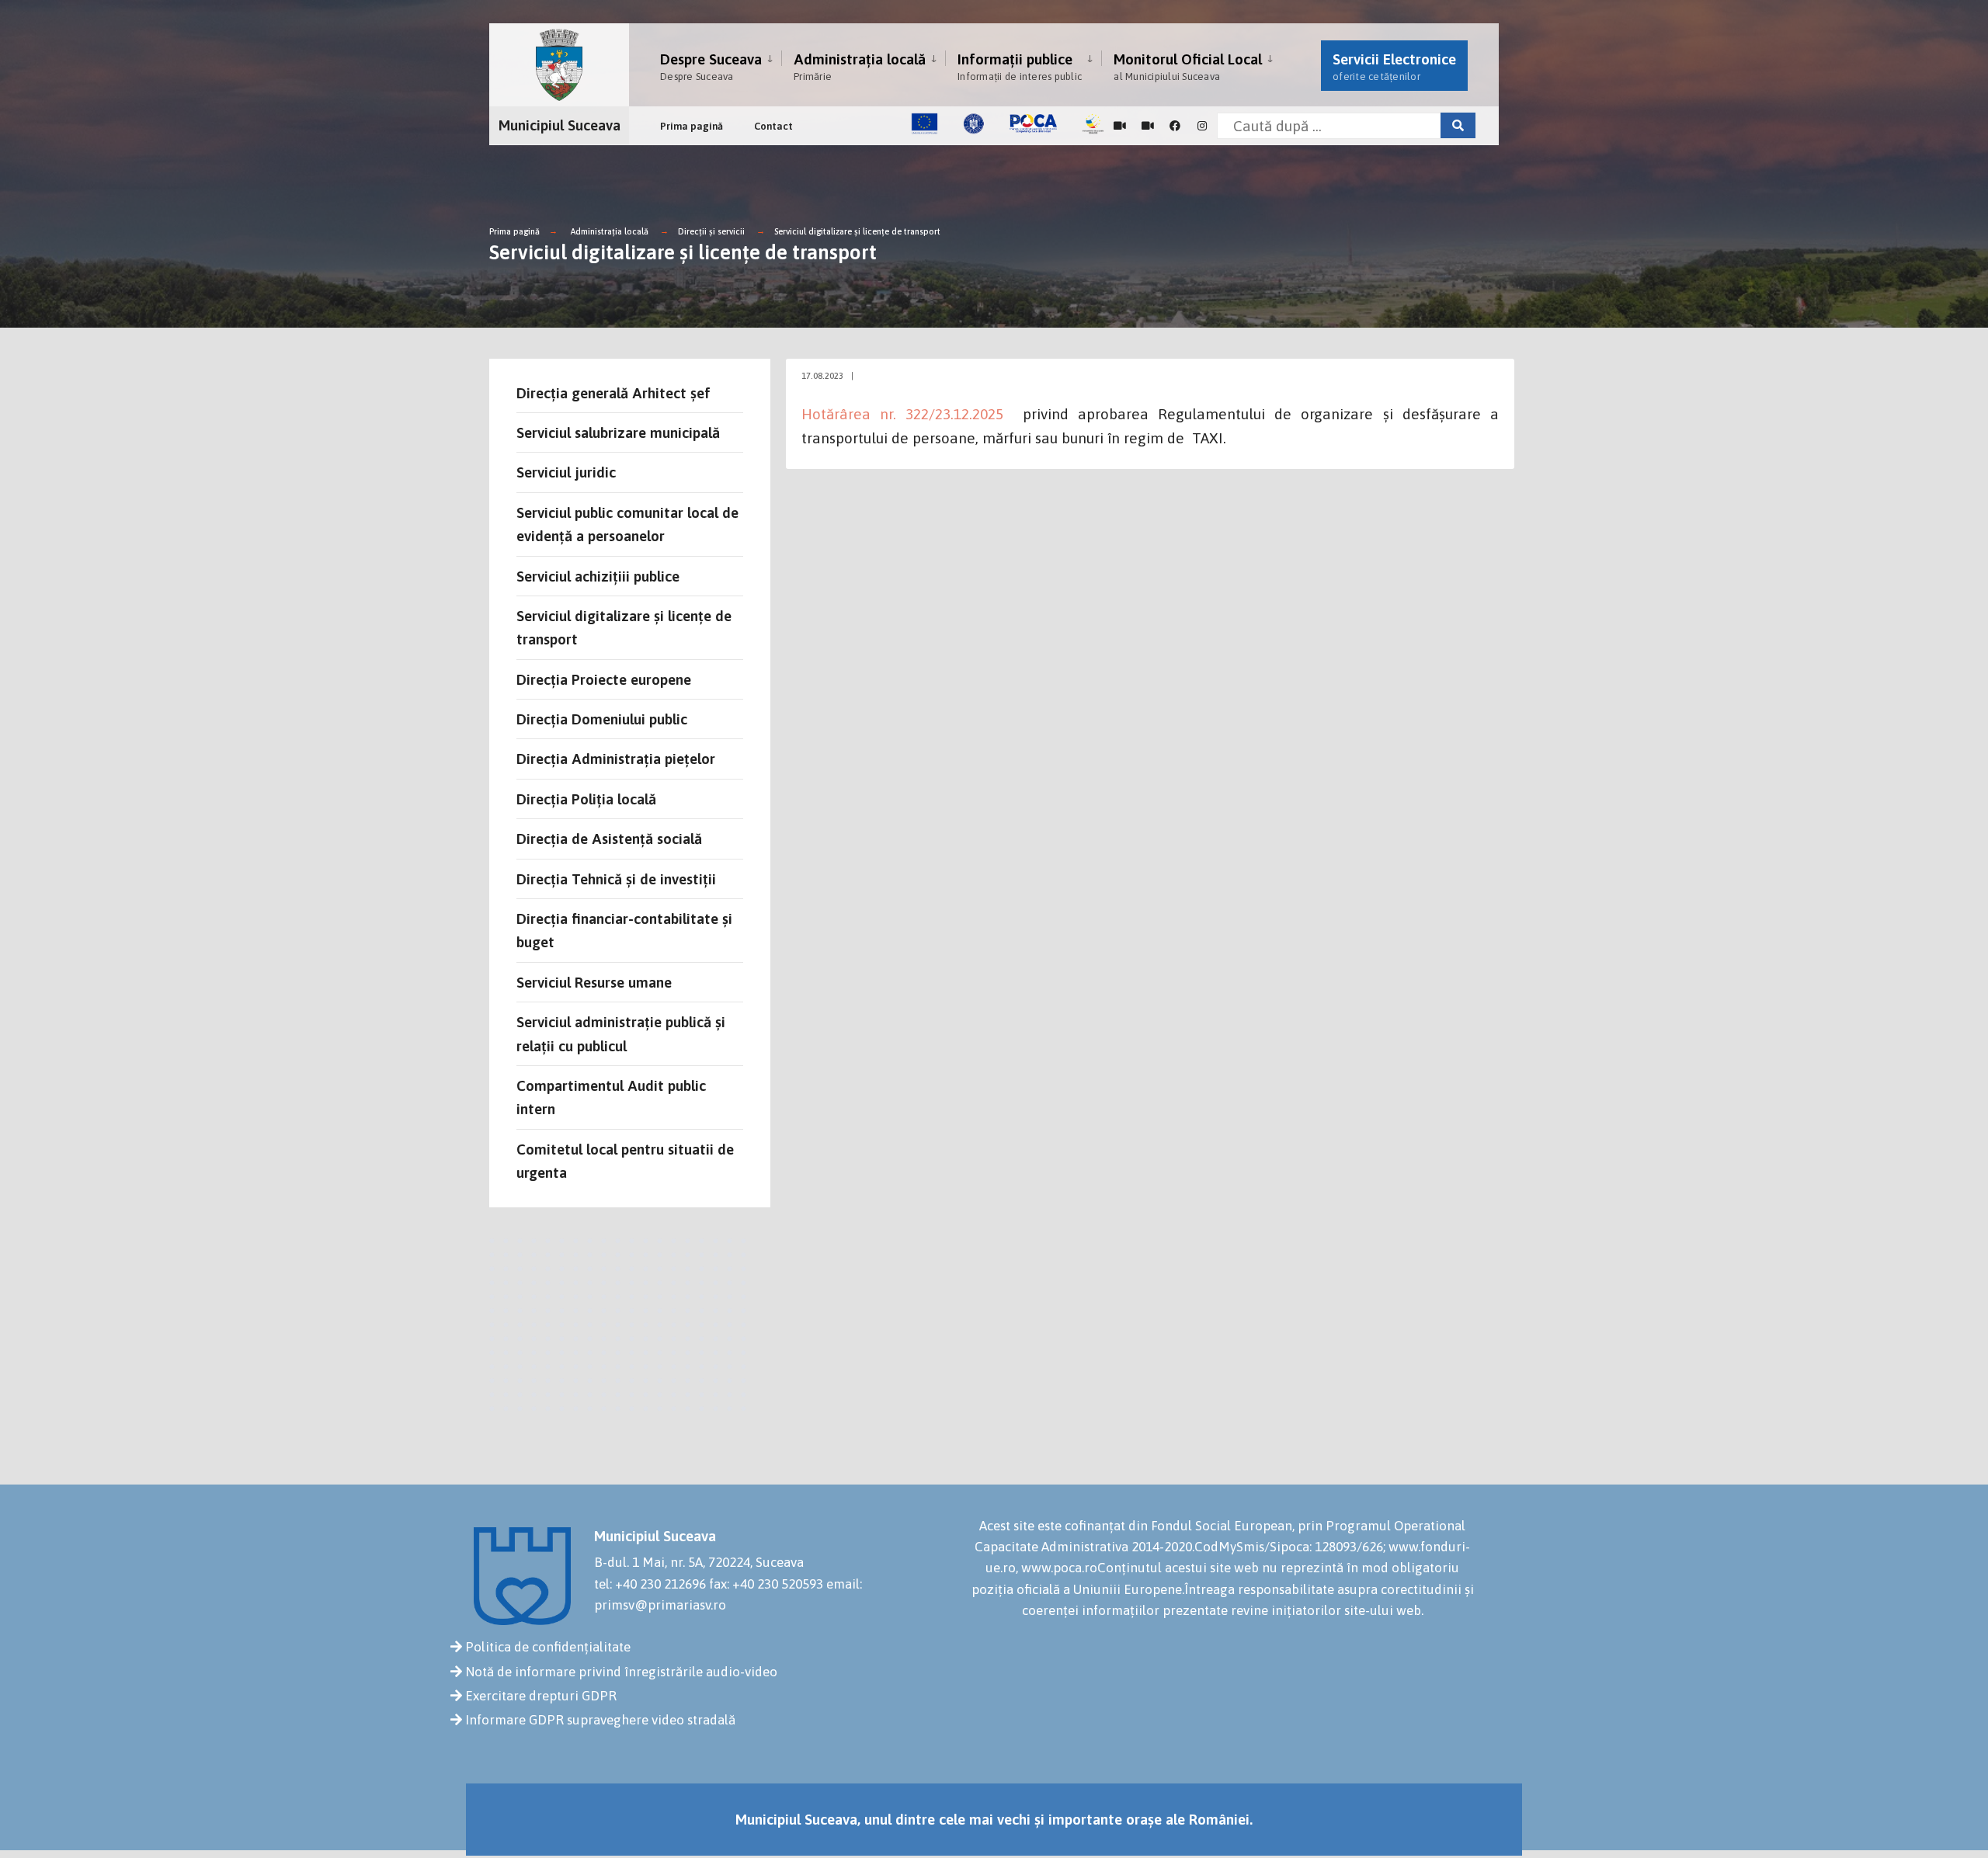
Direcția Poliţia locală (586, 799)
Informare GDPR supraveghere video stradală (600, 1720)
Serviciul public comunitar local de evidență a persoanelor (627, 524)
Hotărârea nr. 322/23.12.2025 (902, 414)
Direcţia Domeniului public (602, 719)
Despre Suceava (711, 66)
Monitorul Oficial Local (1188, 66)
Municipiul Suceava (560, 125)
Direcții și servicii (711, 231)
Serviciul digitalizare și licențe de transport (857, 231)
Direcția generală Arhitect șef (613, 393)
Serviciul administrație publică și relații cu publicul (621, 1033)
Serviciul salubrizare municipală (618, 432)
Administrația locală (860, 66)
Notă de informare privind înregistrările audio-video (621, 1672)
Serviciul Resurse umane (594, 982)
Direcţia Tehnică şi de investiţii (616, 879)
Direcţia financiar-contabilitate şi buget (624, 930)
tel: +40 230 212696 (650, 1584)
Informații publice (1020, 66)
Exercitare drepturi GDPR (541, 1696)
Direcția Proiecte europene (604, 679)
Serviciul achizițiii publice (598, 576)
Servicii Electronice (1394, 66)
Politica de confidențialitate (548, 1647)
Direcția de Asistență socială (609, 839)
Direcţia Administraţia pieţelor (616, 759)
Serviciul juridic (566, 472)
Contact (773, 126)
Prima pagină (692, 126)
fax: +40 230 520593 (766, 1584)
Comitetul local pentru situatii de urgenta (625, 1161)
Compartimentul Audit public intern (611, 1097)
